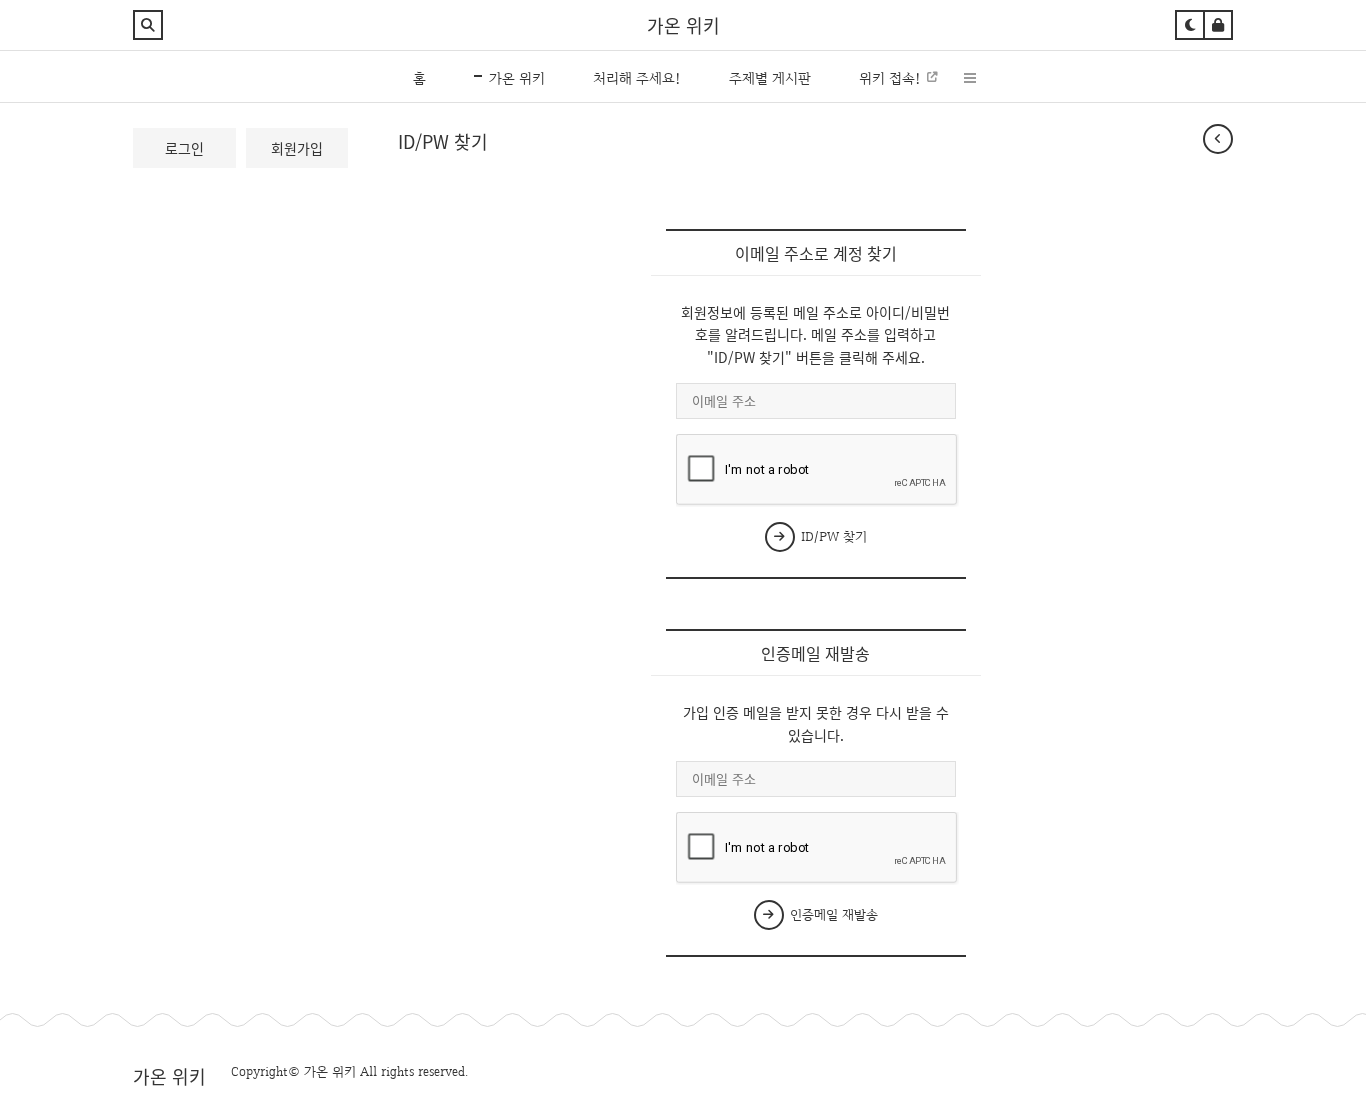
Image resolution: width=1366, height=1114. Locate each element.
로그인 (184, 148)
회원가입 (297, 148)
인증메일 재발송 (832, 914)
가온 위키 (683, 25)
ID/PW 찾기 (832, 536)
